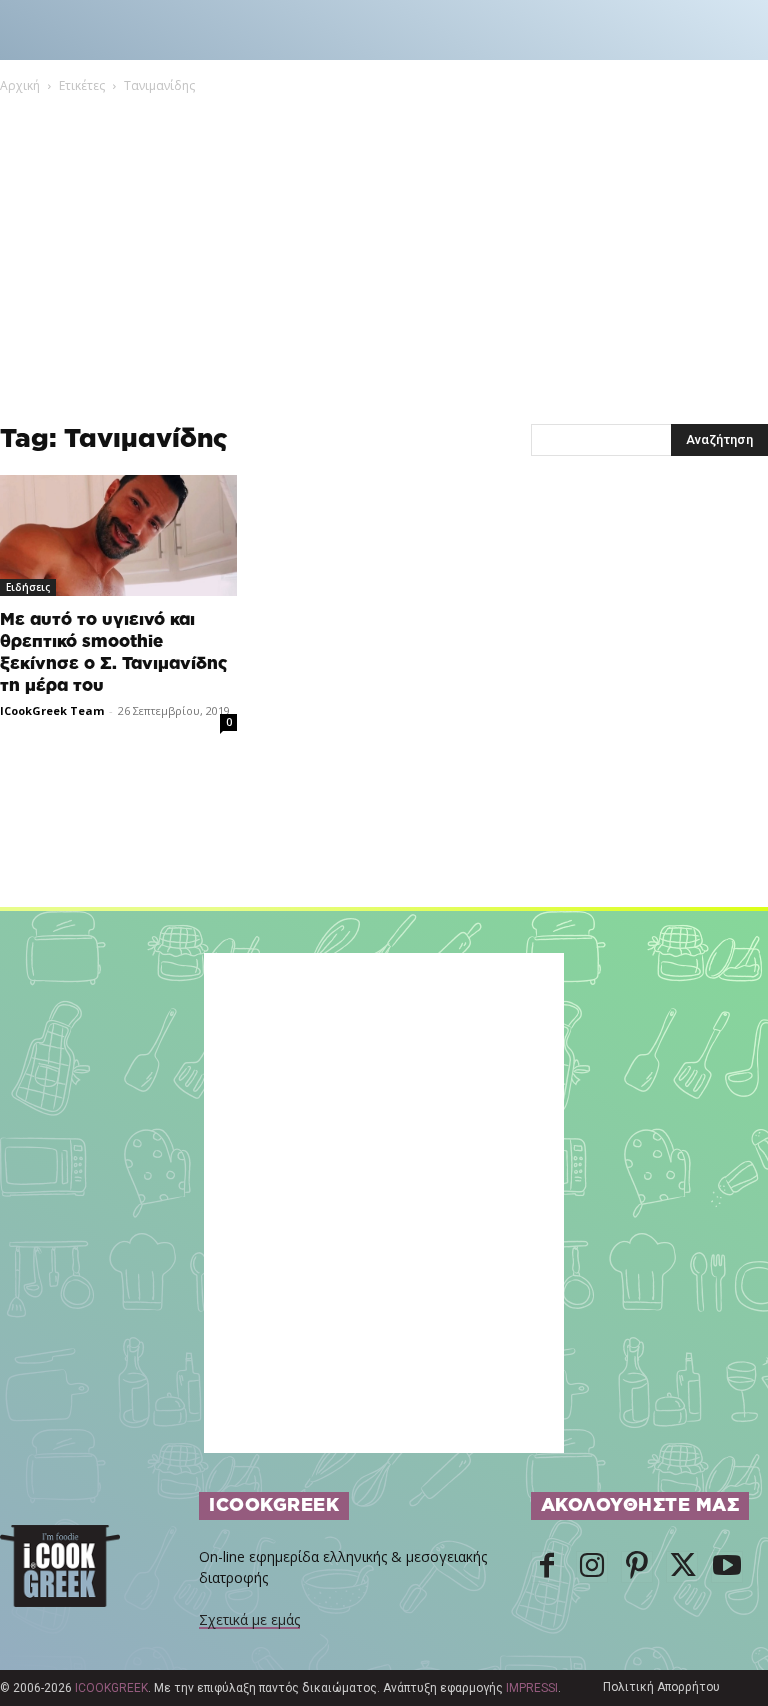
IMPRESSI (532, 1688)
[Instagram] (592, 1567)
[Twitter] (682, 1567)
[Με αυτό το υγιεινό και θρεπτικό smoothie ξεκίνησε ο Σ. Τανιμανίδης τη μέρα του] (118, 535)
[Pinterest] (637, 1567)
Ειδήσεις (28, 587)
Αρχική (20, 85)
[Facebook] (547, 1567)
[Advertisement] (384, 246)
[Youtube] (727, 1567)
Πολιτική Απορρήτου (661, 1687)
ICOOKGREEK (111, 1688)
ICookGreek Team (52, 710)
